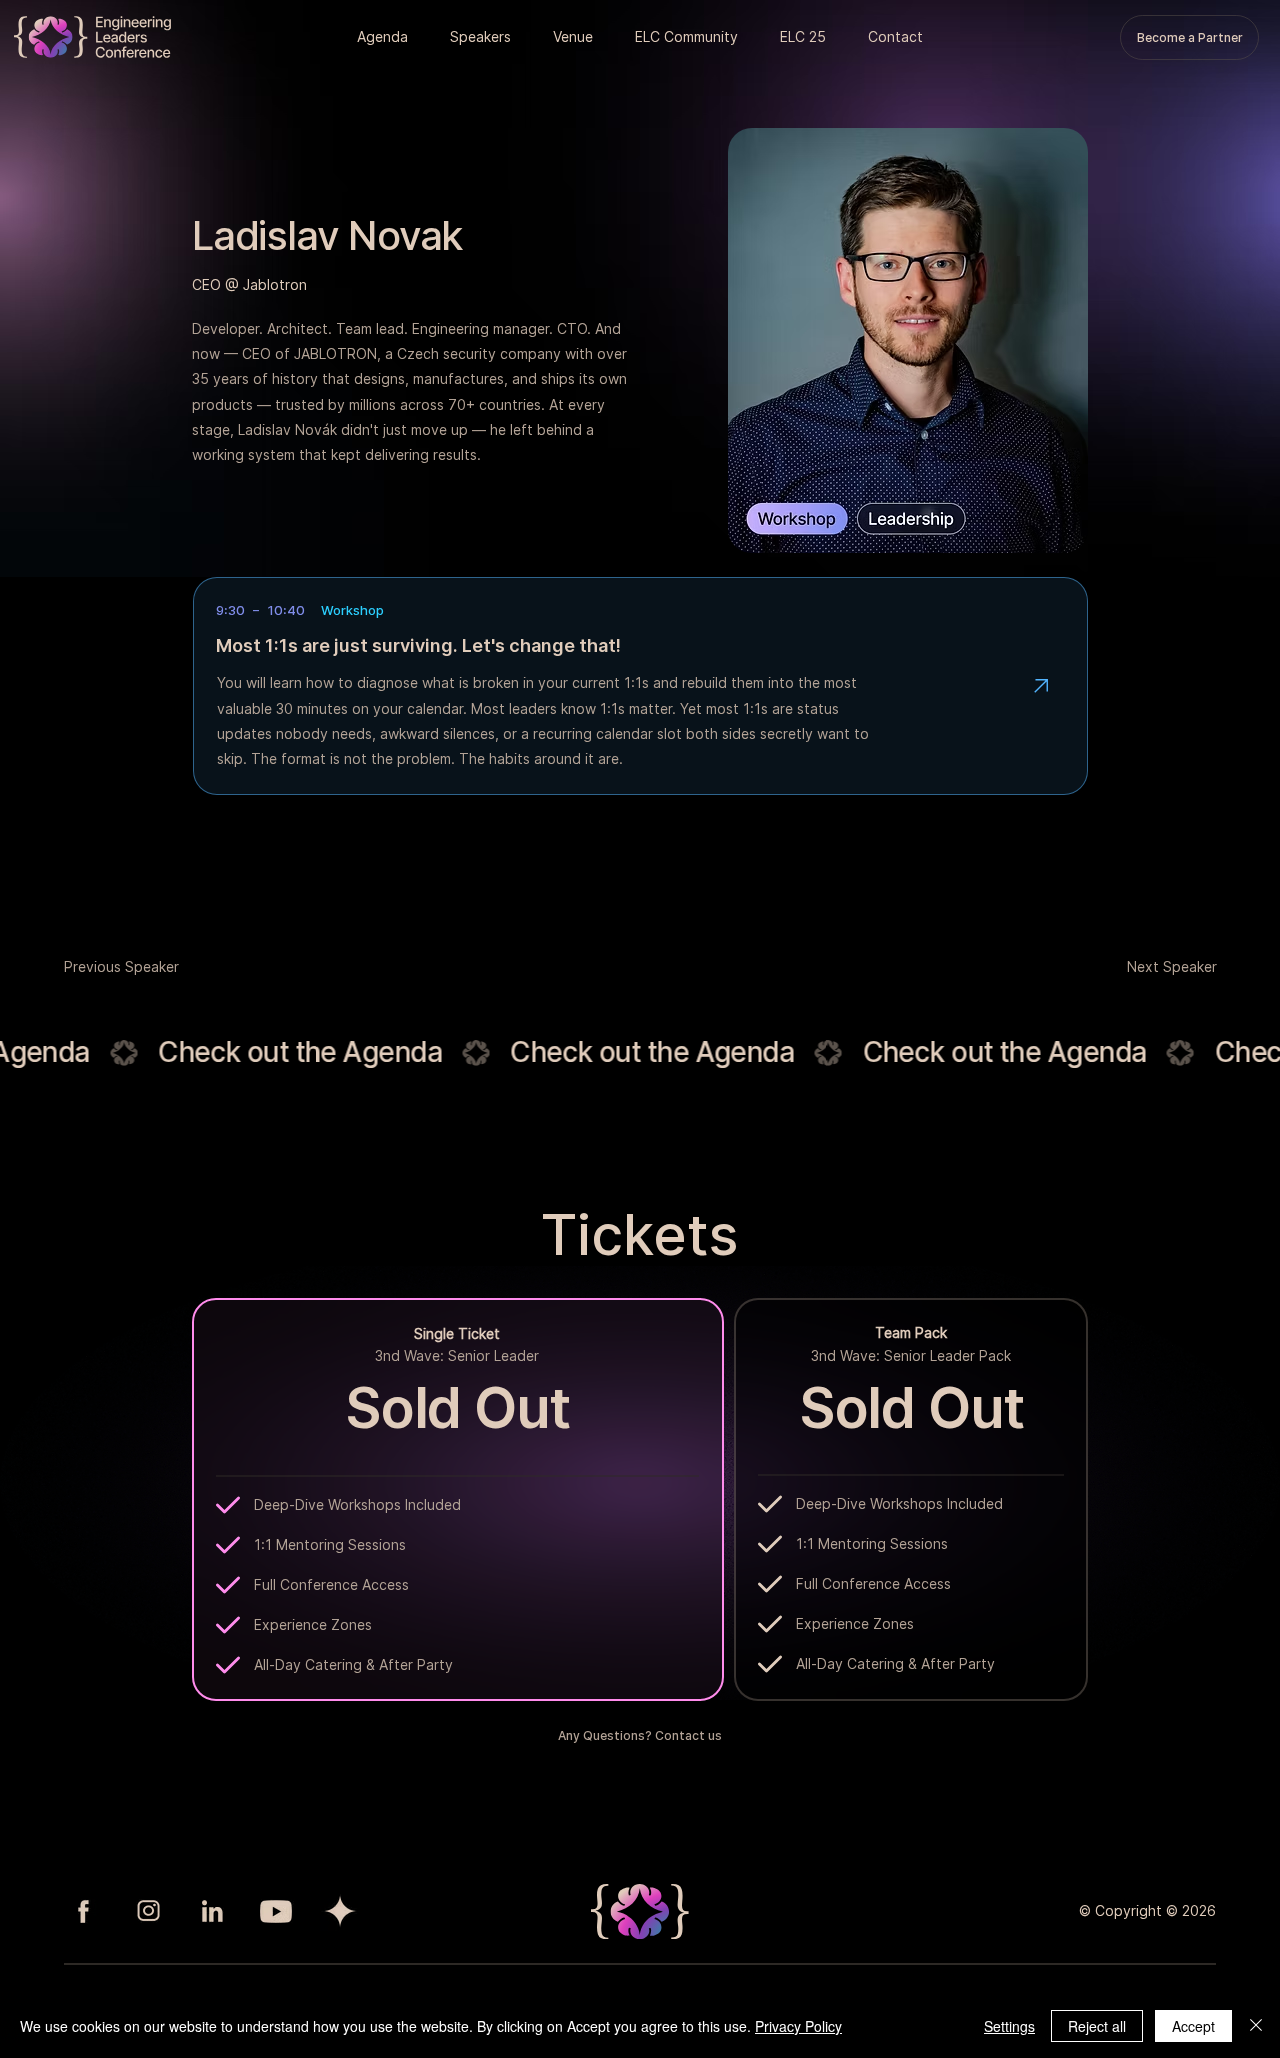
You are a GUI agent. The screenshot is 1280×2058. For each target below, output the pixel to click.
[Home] (1041, 686)
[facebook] (84, 1911)
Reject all (1097, 2026)
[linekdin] (212, 1911)
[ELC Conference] (92, 37)
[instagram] (148, 1911)
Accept (1193, 2026)
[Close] (1256, 2026)
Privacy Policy (798, 2026)
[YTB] (276, 1911)
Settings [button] (1009, 2026)
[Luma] (340, 1911)
